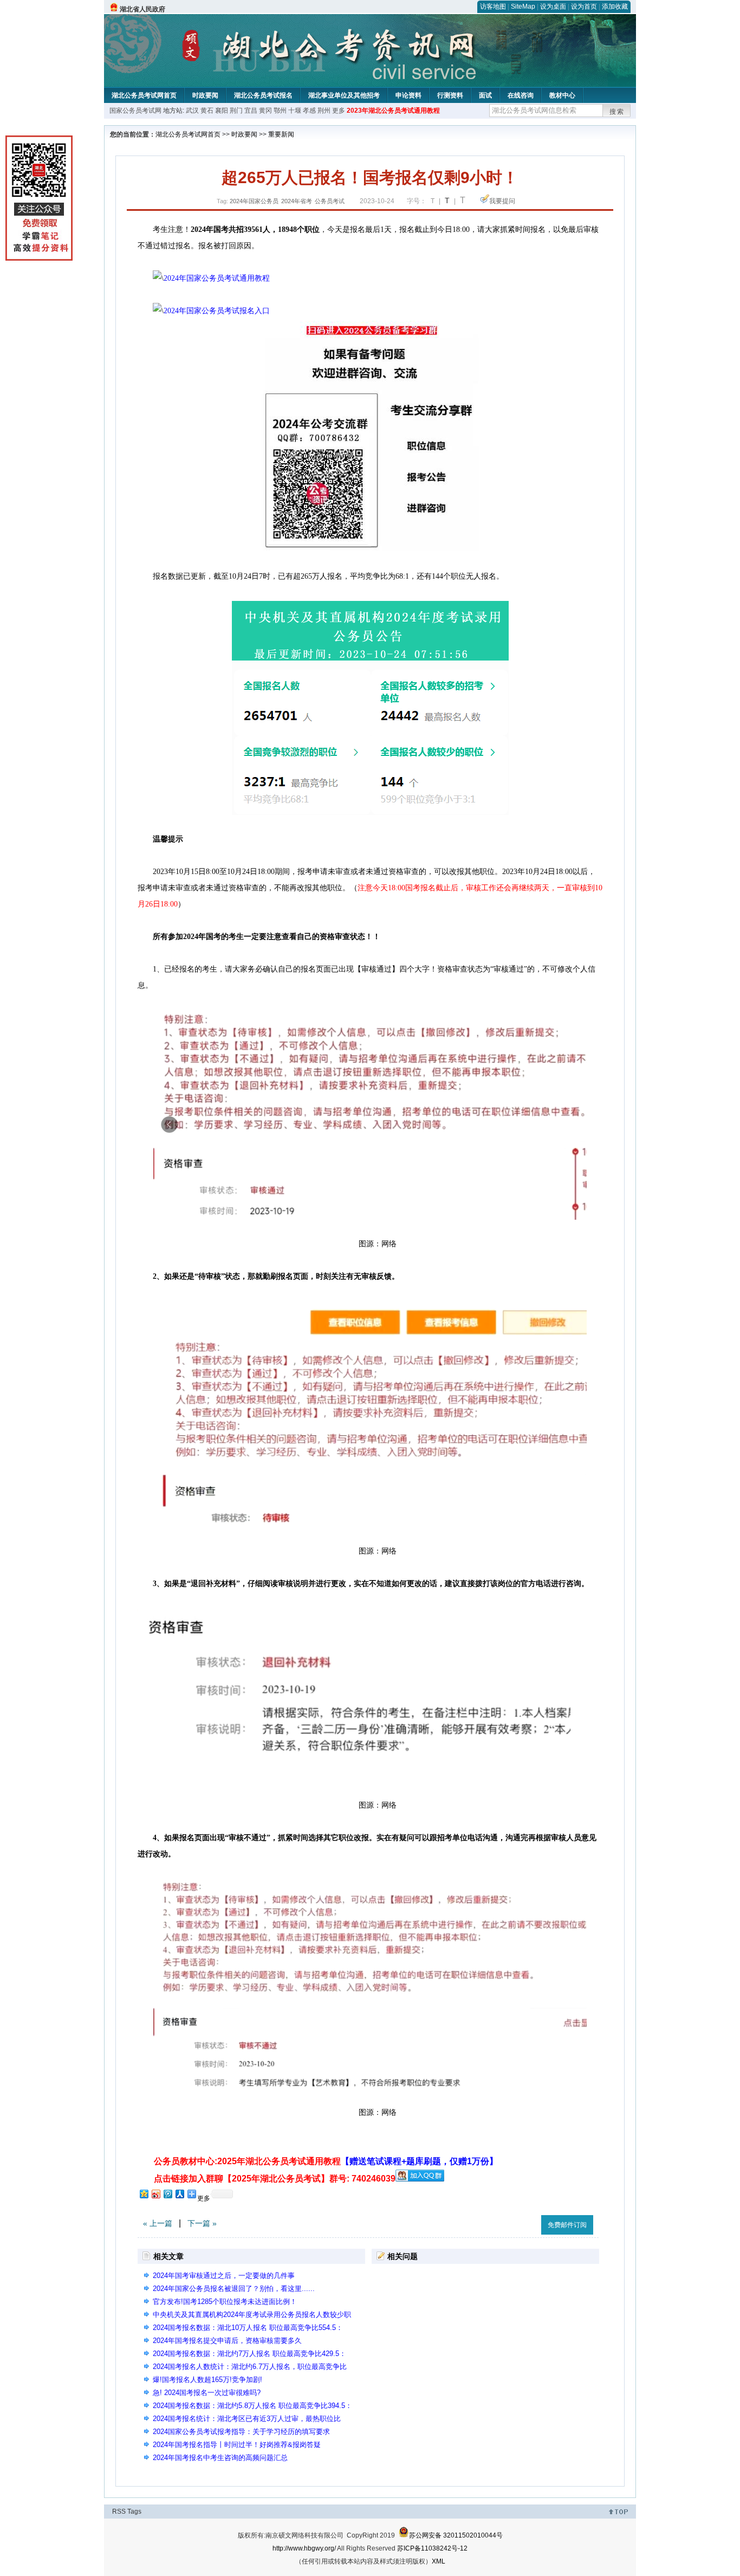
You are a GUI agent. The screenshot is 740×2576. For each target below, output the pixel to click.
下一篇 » (202, 2223)
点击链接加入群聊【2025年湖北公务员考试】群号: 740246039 (275, 2179)
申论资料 (408, 95)
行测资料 (450, 95)
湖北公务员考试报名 (263, 95)
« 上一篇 (158, 2223)
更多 (339, 111)
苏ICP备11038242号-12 (432, 2548)
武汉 (192, 111)
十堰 (295, 111)
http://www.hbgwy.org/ (304, 2548)
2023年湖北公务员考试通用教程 (393, 111)
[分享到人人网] (179, 2194)
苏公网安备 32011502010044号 (456, 2535)
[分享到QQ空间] (144, 2194)
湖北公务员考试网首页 (144, 95)
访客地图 (493, 7)
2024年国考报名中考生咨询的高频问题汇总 (220, 2458)
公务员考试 (330, 201)
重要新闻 (281, 134)
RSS (119, 2512)
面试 (485, 95)
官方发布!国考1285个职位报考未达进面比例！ (225, 2302)
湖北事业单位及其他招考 (344, 95)
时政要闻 (205, 95)
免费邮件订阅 (567, 2225)
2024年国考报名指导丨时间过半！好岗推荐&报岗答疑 (237, 2445)
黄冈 (265, 111)
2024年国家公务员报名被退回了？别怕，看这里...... (234, 2289)
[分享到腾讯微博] (167, 2194)
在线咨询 (521, 95)
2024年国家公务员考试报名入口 (217, 311)
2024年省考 (297, 201)
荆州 (324, 111)
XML (439, 2561)
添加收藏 (615, 7)
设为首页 (584, 7)
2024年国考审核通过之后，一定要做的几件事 (224, 2276)
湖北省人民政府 (142, 9)
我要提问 (502, 201)
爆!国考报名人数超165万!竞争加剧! (207, 2380)
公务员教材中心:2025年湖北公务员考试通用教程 (326, 2161)
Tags (134, 2512)
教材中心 (562, 95)
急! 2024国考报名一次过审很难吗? (207, 2393)
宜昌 (251, 111)
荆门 (236, 111)
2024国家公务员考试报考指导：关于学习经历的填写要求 (241, 2432)
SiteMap (523, 7)
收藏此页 (521, 2223)
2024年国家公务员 (254, 201)
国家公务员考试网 (135, 111)
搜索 (617, 112)
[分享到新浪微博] (155, 2194)
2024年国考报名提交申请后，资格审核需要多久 (227, 2341)
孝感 (309, 111)
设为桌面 (553, 7)
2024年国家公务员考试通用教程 (217, 278)
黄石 (207, 111)
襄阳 (222, 111)
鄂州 (280, 111)
